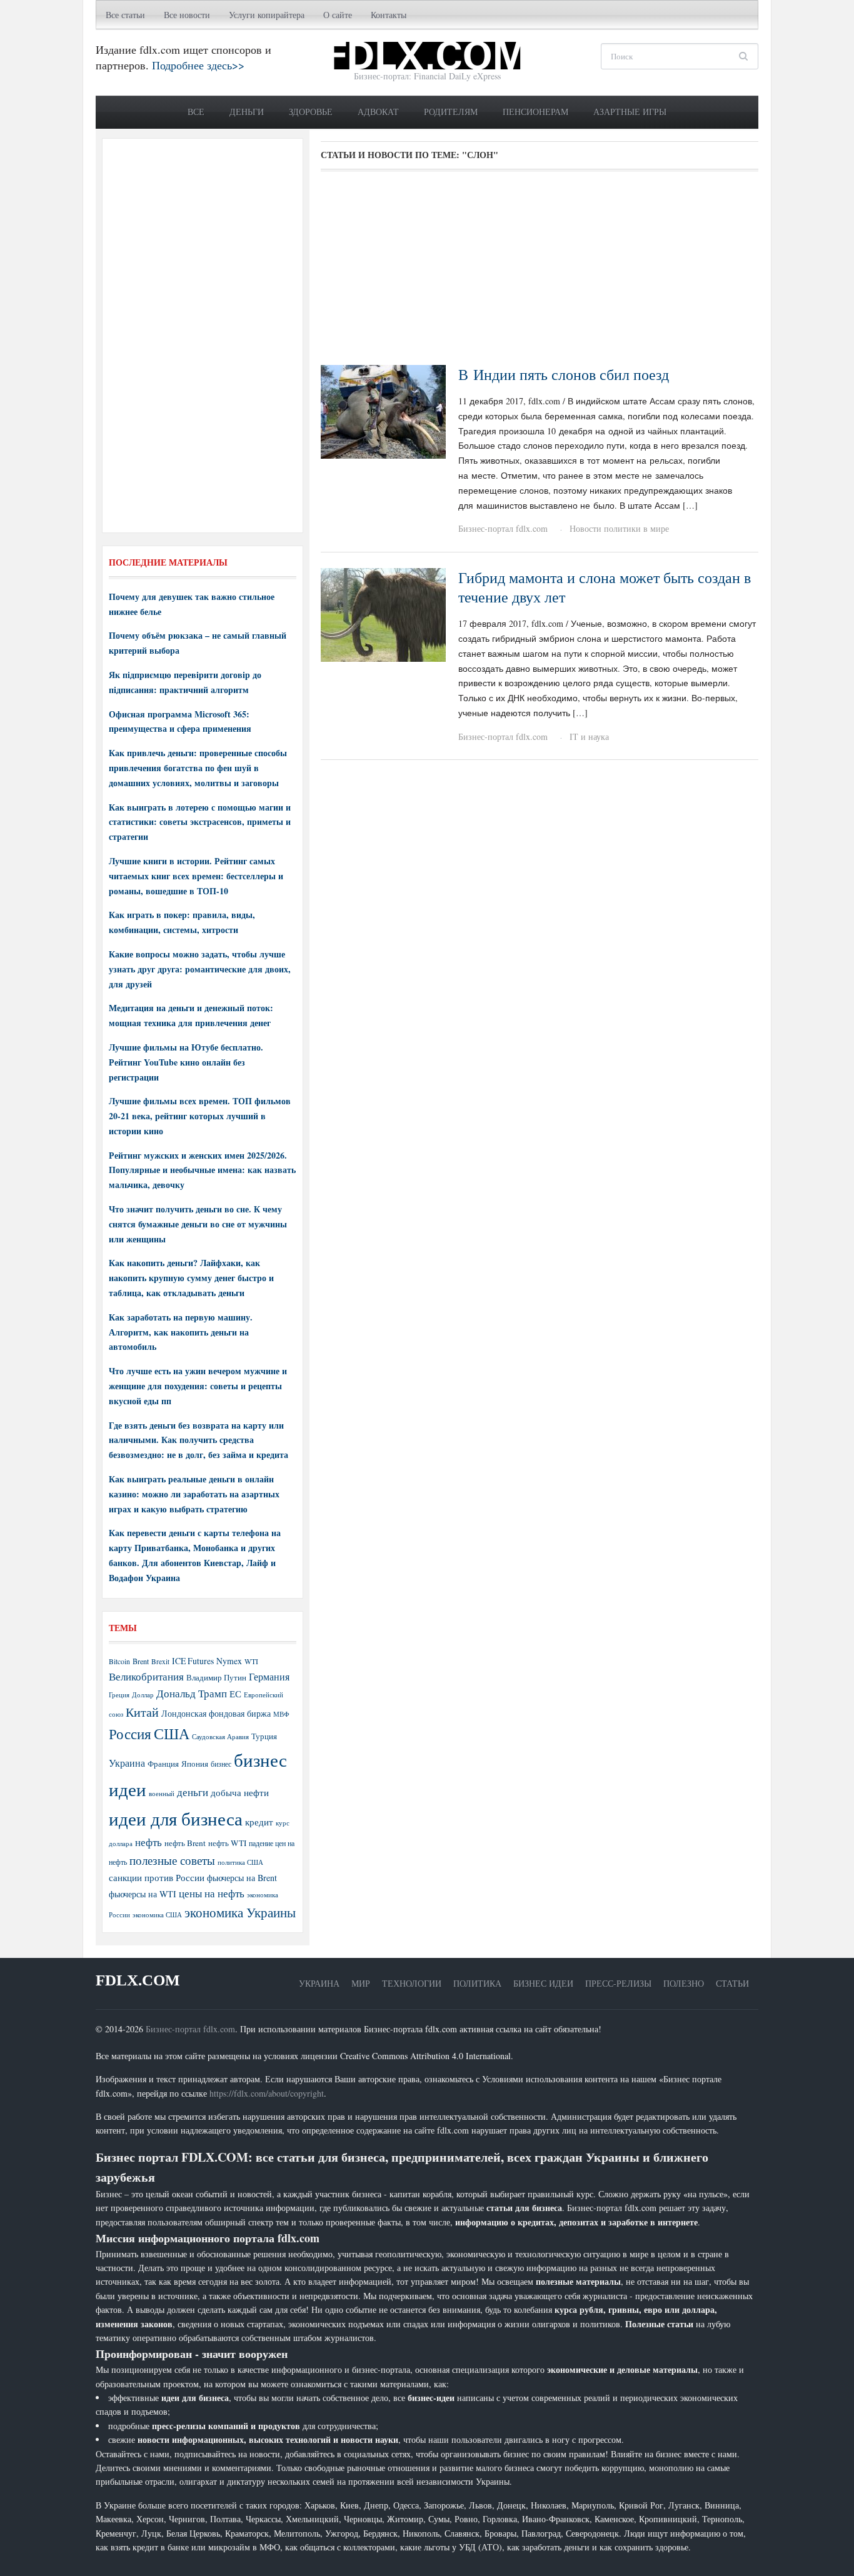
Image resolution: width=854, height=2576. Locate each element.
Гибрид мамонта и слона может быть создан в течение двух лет (605, 587)
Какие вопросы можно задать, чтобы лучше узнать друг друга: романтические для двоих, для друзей (200, 969)
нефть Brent (185, 1843)
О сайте (338, 15)
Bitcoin (119, 1661)
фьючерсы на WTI (143, 1894)
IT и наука (589, 736)
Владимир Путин (216, 1677)
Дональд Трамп (192, 1693)
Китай (142, 1712)
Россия (130, 1734)
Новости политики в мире (619, 528)
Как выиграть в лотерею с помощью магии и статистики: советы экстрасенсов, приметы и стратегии (200, 822)
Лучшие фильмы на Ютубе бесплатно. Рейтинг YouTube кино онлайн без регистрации (186, 1062)
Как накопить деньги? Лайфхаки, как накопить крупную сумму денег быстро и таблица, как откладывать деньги (191, 1278)
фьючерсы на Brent (242, 1878)
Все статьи (125, 15)
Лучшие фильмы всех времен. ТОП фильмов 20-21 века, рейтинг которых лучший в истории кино (200, 1116)
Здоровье (311, 112)
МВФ (281, 1714)
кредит (259, 1822)
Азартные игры (630, 112)
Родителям (451, 112)
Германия (269, 1677)
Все (196, 112)
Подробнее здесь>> (198, 65)
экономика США (157, 1915)
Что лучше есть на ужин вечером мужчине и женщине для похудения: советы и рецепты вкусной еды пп (198, 1386)
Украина (127, 1763)
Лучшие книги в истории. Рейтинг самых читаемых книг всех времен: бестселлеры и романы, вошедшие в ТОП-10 (196, 876)
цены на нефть (212, 1893)
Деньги (247, 112)
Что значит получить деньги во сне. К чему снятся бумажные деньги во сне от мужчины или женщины (198, 1224)
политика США (240, 1862)
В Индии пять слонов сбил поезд (564, 374)
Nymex (229, 1661)
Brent (141, 1661)
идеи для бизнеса (176, 1818)
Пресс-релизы (618, 1983)
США (172, 1734)
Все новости (187, 15)
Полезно (684, 1983)
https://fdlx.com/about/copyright (267, 2093)
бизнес (221, 1764)
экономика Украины (240, 1912)
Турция (264, 1736)
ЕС (235, 1694)
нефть (148, 1842)
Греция (119, 1695)
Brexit (160, 1661)
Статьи (732, 1983)
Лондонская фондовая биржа (216, 1713)
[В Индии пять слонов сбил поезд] (383, 410)
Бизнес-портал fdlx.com (503, 528)
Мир (361, 1983)
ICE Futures (193, 1661)
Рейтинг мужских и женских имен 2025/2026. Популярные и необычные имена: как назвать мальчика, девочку (202, 1170)
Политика (477, 1983)
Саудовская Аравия (220, 1737)
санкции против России (157, 1877)
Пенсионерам (535, 112)
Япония (195, 1764)
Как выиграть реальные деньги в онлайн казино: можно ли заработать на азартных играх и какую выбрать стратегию (194, 1494)
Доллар (143, 1695)
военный (162, 1794)
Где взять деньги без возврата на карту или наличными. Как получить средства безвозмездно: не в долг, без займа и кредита (198, 1440)
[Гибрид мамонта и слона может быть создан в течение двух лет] (383, 613)
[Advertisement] (540, 272)
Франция (163, 1764)
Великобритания (146, 1676)
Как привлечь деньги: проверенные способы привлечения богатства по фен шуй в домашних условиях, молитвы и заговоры (198, 768)
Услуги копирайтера (267, 15)
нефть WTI (227, 1843)
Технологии (412, 1983)
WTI (251, 1661)
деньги (193, 1792)
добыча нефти (240, 1792)
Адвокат (378, 112)
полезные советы (172, 1860)
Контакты (389, 15)
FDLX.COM (138, 1980)
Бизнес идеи (543, 1983)
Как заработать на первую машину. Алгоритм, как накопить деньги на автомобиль (181, 1332)
